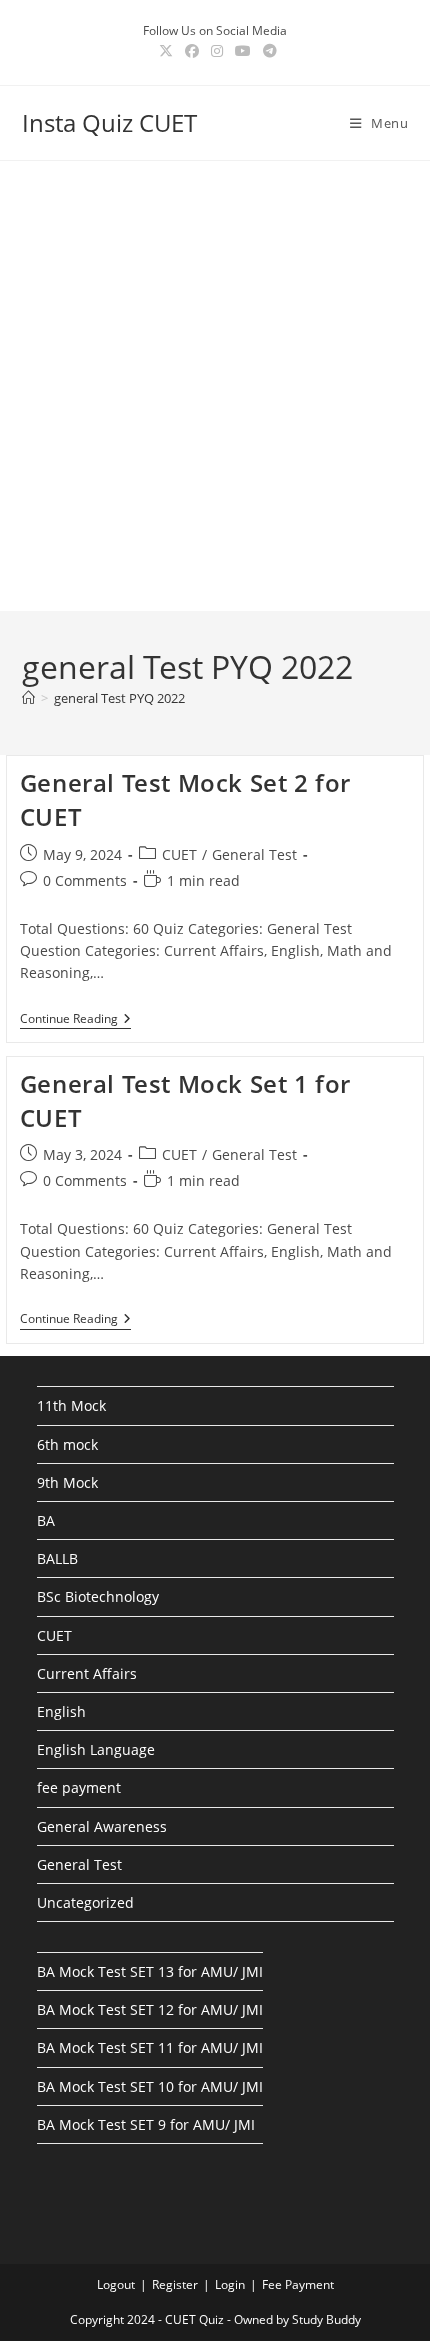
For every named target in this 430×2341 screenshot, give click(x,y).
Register (175, 2284)
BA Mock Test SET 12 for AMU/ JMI (150, 2009)
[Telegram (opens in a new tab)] (267, 51)
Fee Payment (298, 2284)
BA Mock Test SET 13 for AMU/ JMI (150, 1971)
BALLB (57, 1558)
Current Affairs (87, 1673)
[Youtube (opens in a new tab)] (243, 51)
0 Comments (85, 880)
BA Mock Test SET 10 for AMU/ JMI (150, 2086)
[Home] (28, 698)
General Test (254, 854)
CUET (179, 854)
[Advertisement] (215, 386)
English (61, 1711)
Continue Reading (75, 1020)
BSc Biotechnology (98, 1596)
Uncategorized (85, 1902)
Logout (116, 2284)
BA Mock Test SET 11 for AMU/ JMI (150, 2047)
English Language (96, 1749)
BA (46, 1520)
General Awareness (102, 1826)
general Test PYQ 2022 (119, 698)
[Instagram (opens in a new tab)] (217, 51)
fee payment (79, 1787)
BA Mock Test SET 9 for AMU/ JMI (146, 2124)
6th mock (67, 1444)
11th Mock (71, 1405)
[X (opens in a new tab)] (166, 51)
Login (230, 2284)
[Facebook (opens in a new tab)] (192, 51)
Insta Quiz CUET (109, 122)
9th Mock (67, 1482)
